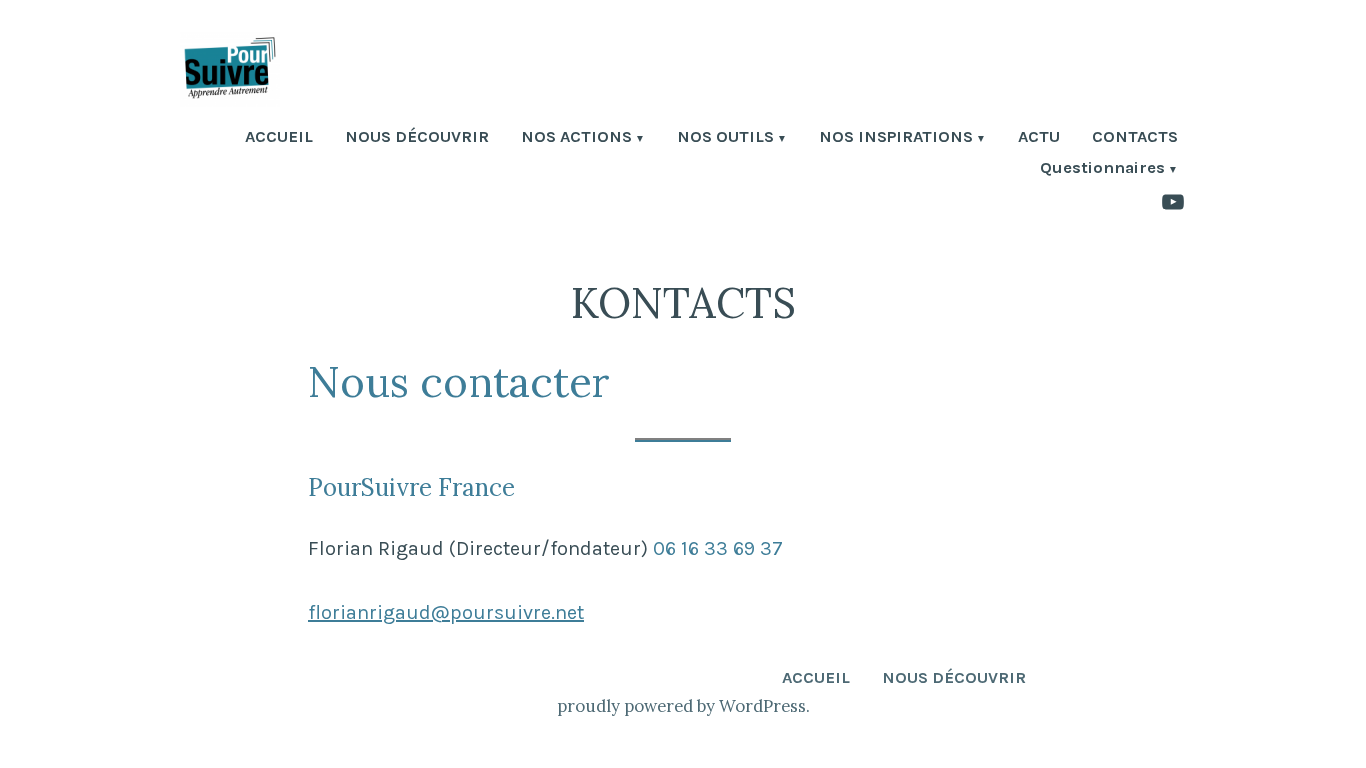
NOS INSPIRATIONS (896, 138)
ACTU (1039, 138)
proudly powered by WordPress (681, 706)
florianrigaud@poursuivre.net (446, 612)
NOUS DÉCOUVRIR (417, 138)
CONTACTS (1135, 138)
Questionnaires (1102, 169)
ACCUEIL (279, 138)
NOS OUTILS (725, 138)
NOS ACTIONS (576, 138)
